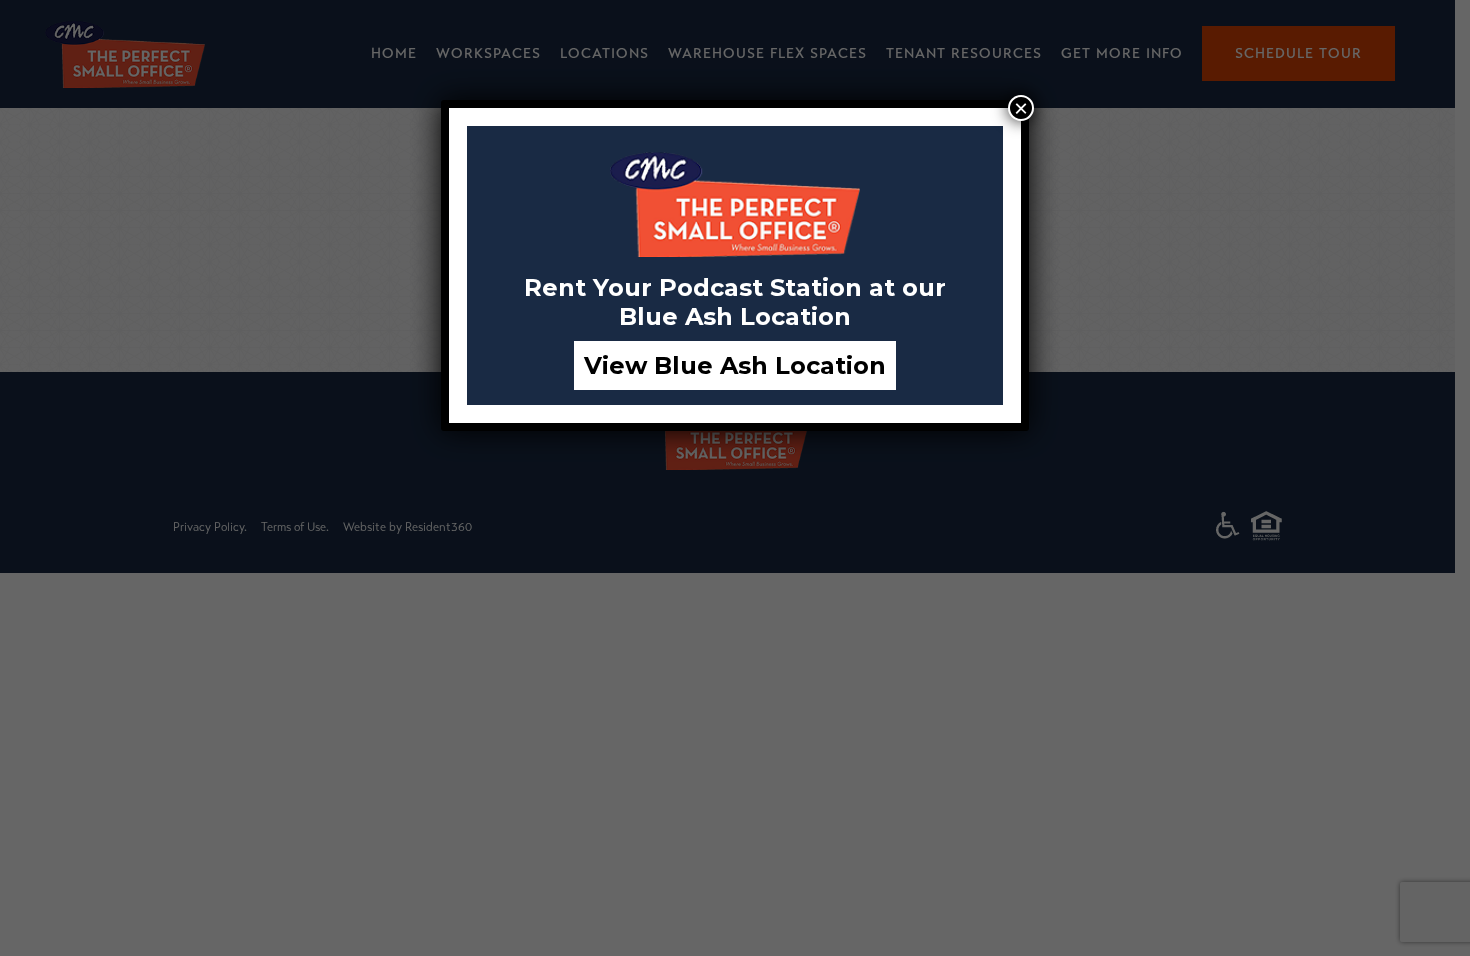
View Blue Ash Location (735, 365)
